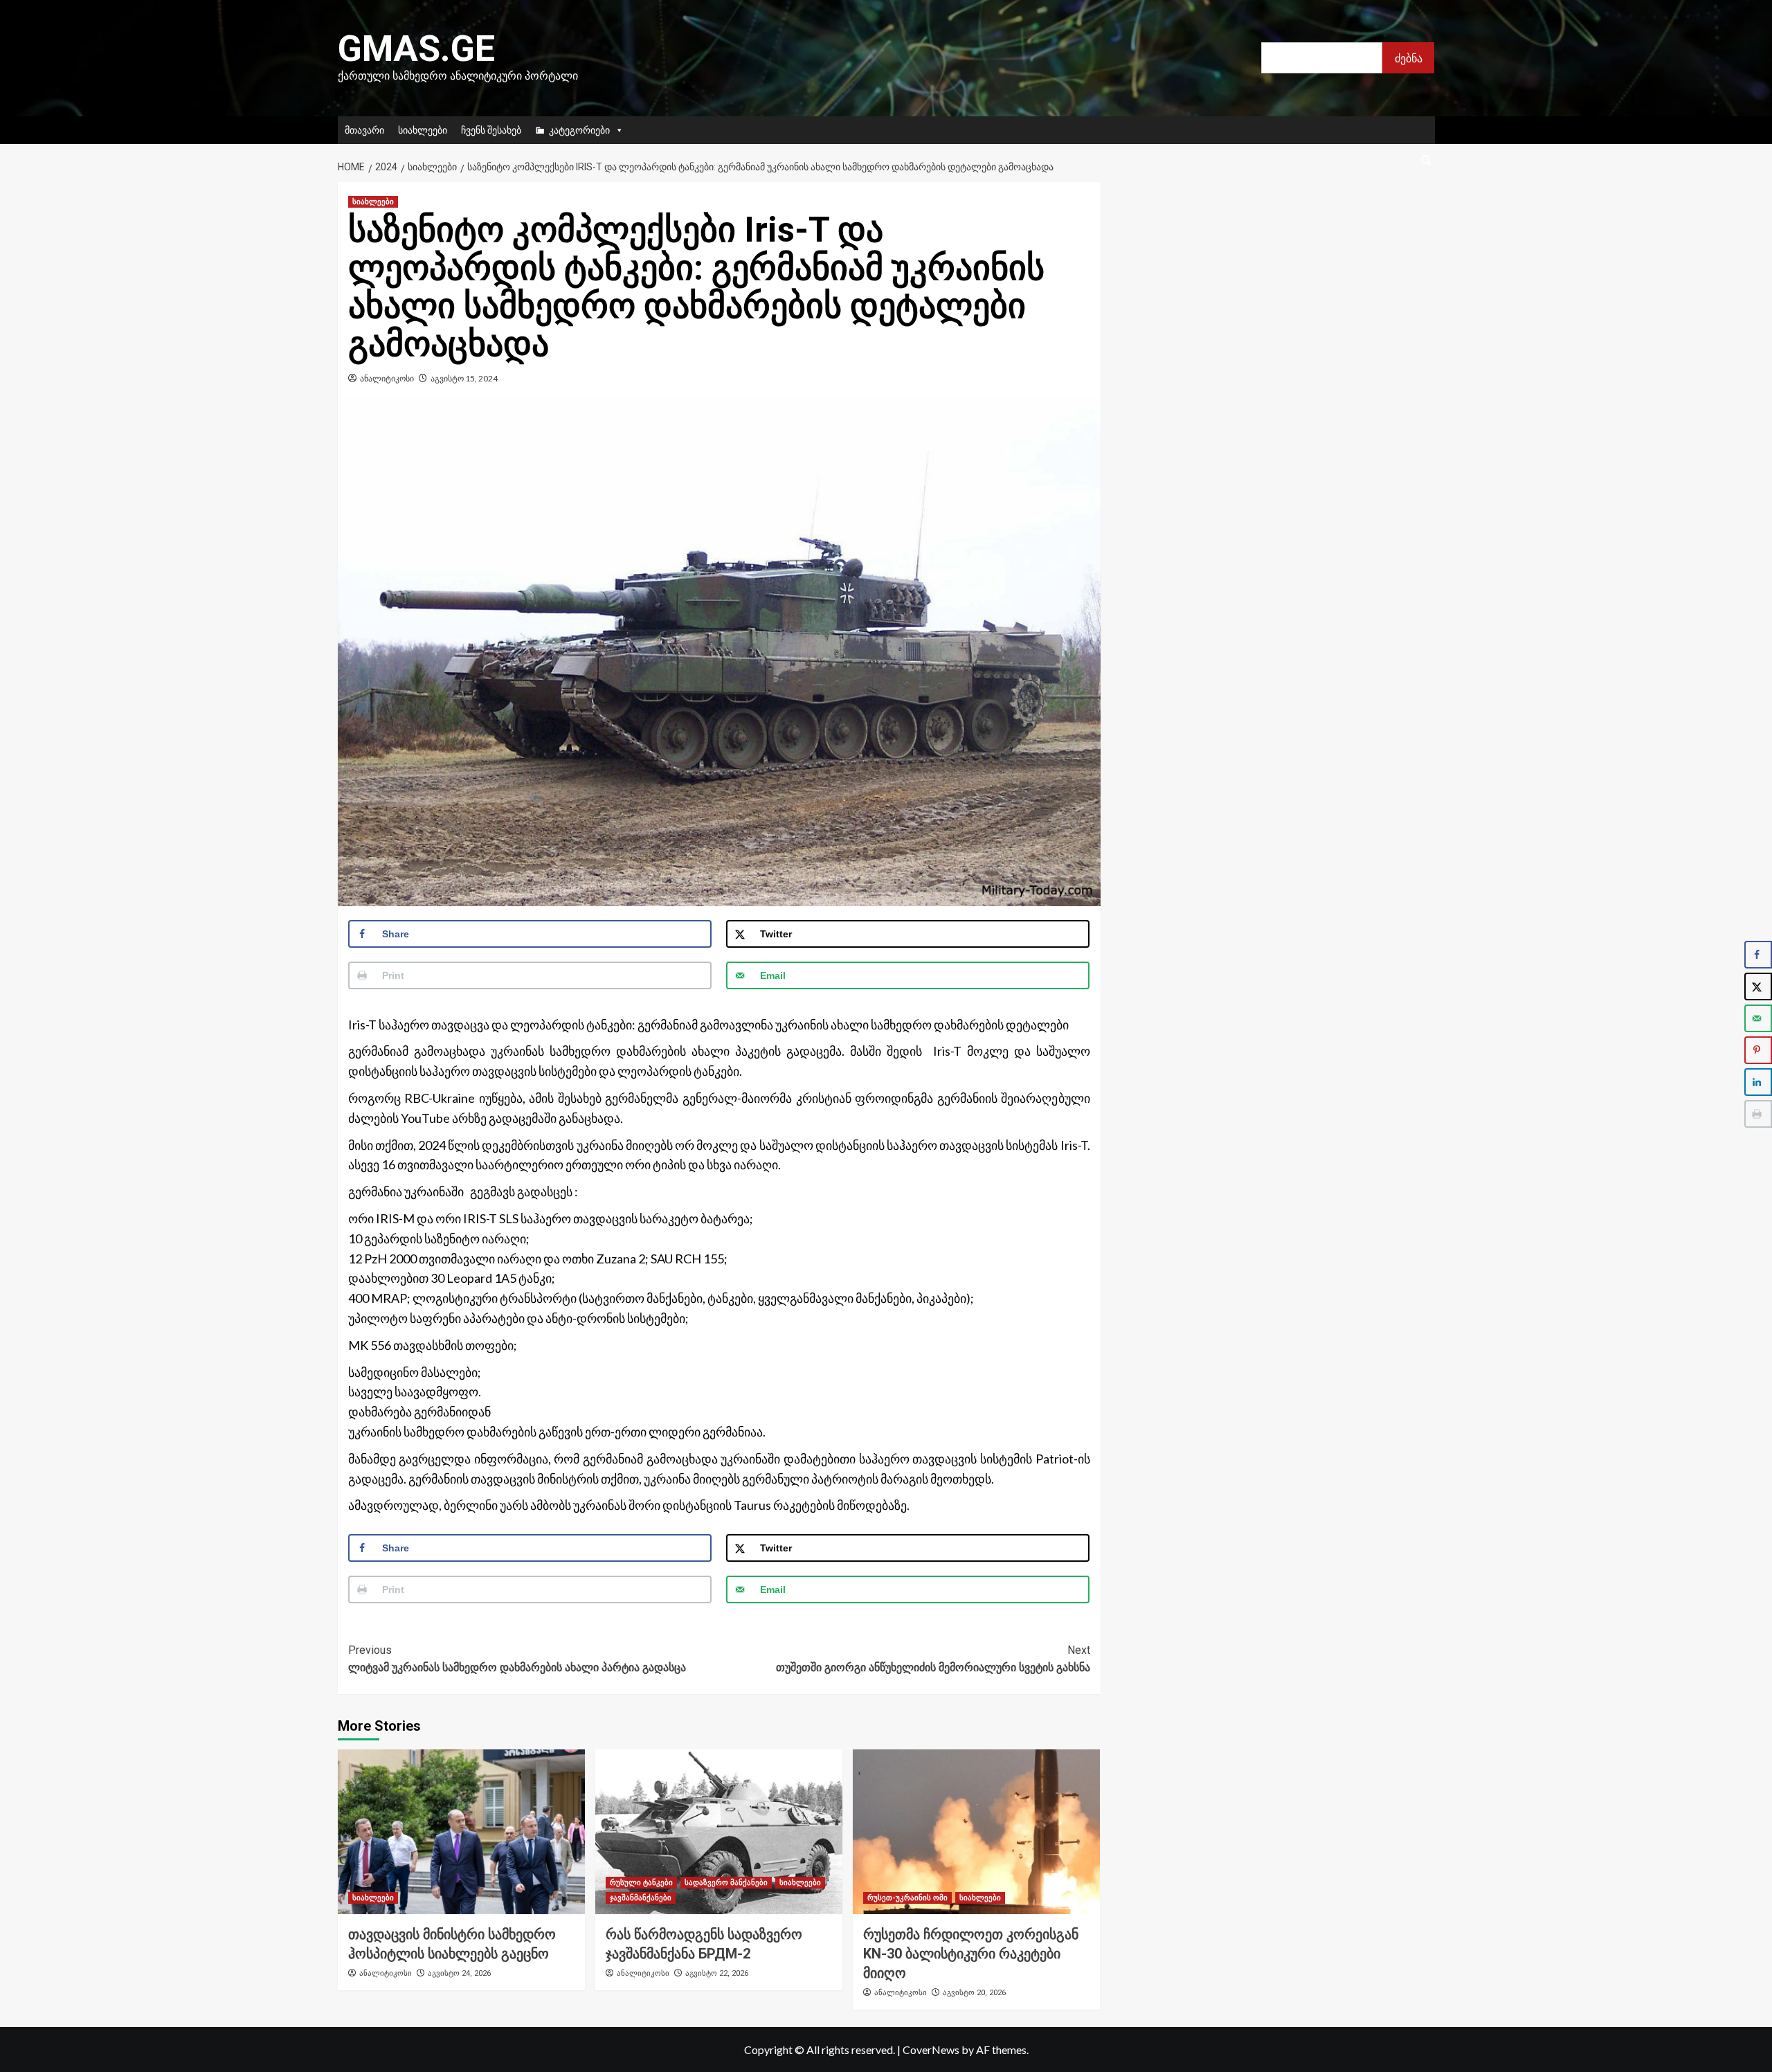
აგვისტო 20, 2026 (974, 1993)
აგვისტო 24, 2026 (459, 1973)
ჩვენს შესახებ (491, 130)
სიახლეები (423, 130)
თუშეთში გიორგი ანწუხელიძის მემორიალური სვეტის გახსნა (933, 1659)
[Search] (1426, 161)
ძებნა (1409, 58)
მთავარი (364, 130)
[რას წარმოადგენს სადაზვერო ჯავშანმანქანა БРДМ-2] (719, 1832)
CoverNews (931, 2050)
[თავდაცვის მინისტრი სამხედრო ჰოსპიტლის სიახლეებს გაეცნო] (461, 1832)
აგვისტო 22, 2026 (717, 1973)
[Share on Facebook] (1758, 955)
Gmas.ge (416, 49)
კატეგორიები (579, 130)
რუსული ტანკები (641, 1883)
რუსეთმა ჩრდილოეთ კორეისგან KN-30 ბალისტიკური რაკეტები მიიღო (971, 1954)
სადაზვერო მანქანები (726, 1883)
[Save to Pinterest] (1758, 1050)
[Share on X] (1758, 987)
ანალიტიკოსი (387, 378)
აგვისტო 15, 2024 (464, 378)
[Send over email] (1758, 1018)
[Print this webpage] (1758, 1114)
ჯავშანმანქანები (641, 1898)
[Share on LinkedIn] (1758, 1082)
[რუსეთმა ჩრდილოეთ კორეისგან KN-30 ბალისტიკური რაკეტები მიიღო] (976, 1832)
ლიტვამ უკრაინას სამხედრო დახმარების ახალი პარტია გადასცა (517, 1659)
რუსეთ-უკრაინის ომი (907, 1898)
